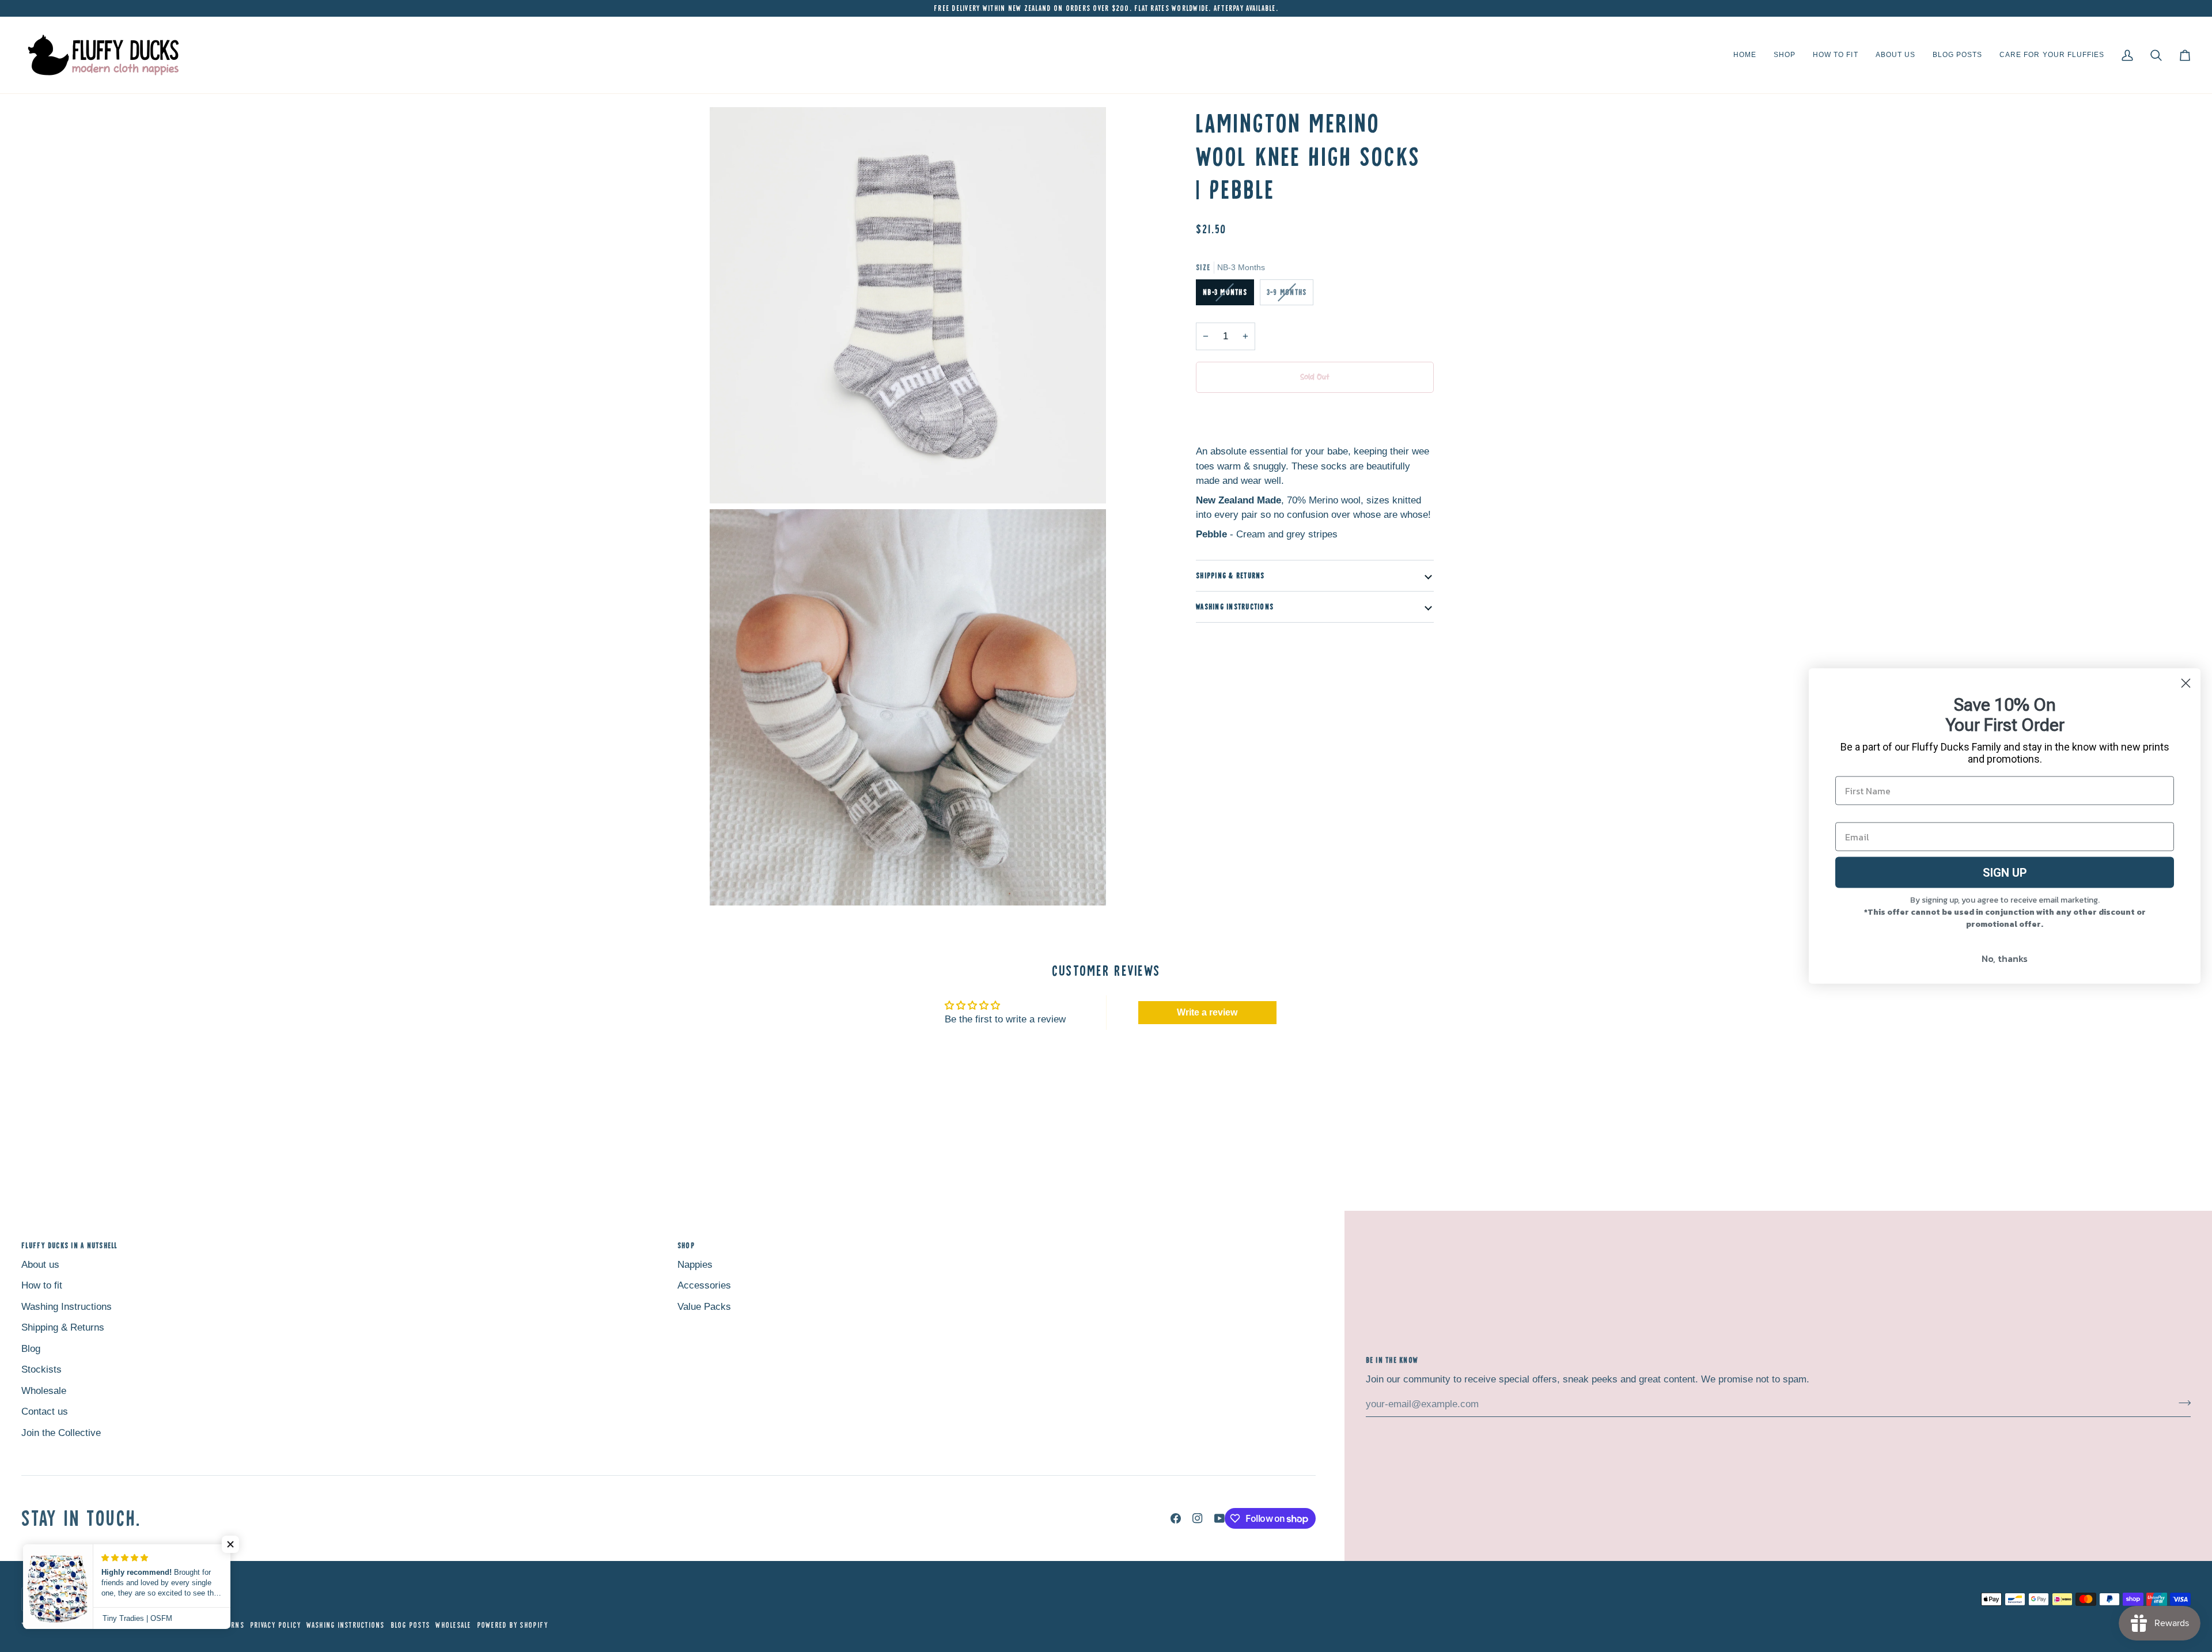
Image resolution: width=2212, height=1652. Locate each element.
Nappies (695, 1265)
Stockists (41, 1369)
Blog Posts (410, 1625)
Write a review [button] (1207, 1012)
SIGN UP (2005, 873)
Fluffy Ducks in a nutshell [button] (69, 1245)
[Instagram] (1198, 1518)
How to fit (42, 1285)
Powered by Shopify (513, 1625)
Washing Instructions (1235, 607)
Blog (31, 1349)
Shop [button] (686, 1245)
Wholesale (44, 1391)
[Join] (2181, 1403)
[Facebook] (1176, 1518)
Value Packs (704, 1307)
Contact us (45, 1412)
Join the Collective (61, 1433)
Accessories (704, 1285)
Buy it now (1315, 417)
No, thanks (2005, 958)
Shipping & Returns (1230, 575)
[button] (1785, 55)
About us (40, 1265)
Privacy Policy (276, 1625)
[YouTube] (1219, 1518)
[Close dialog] (2186, 683)
